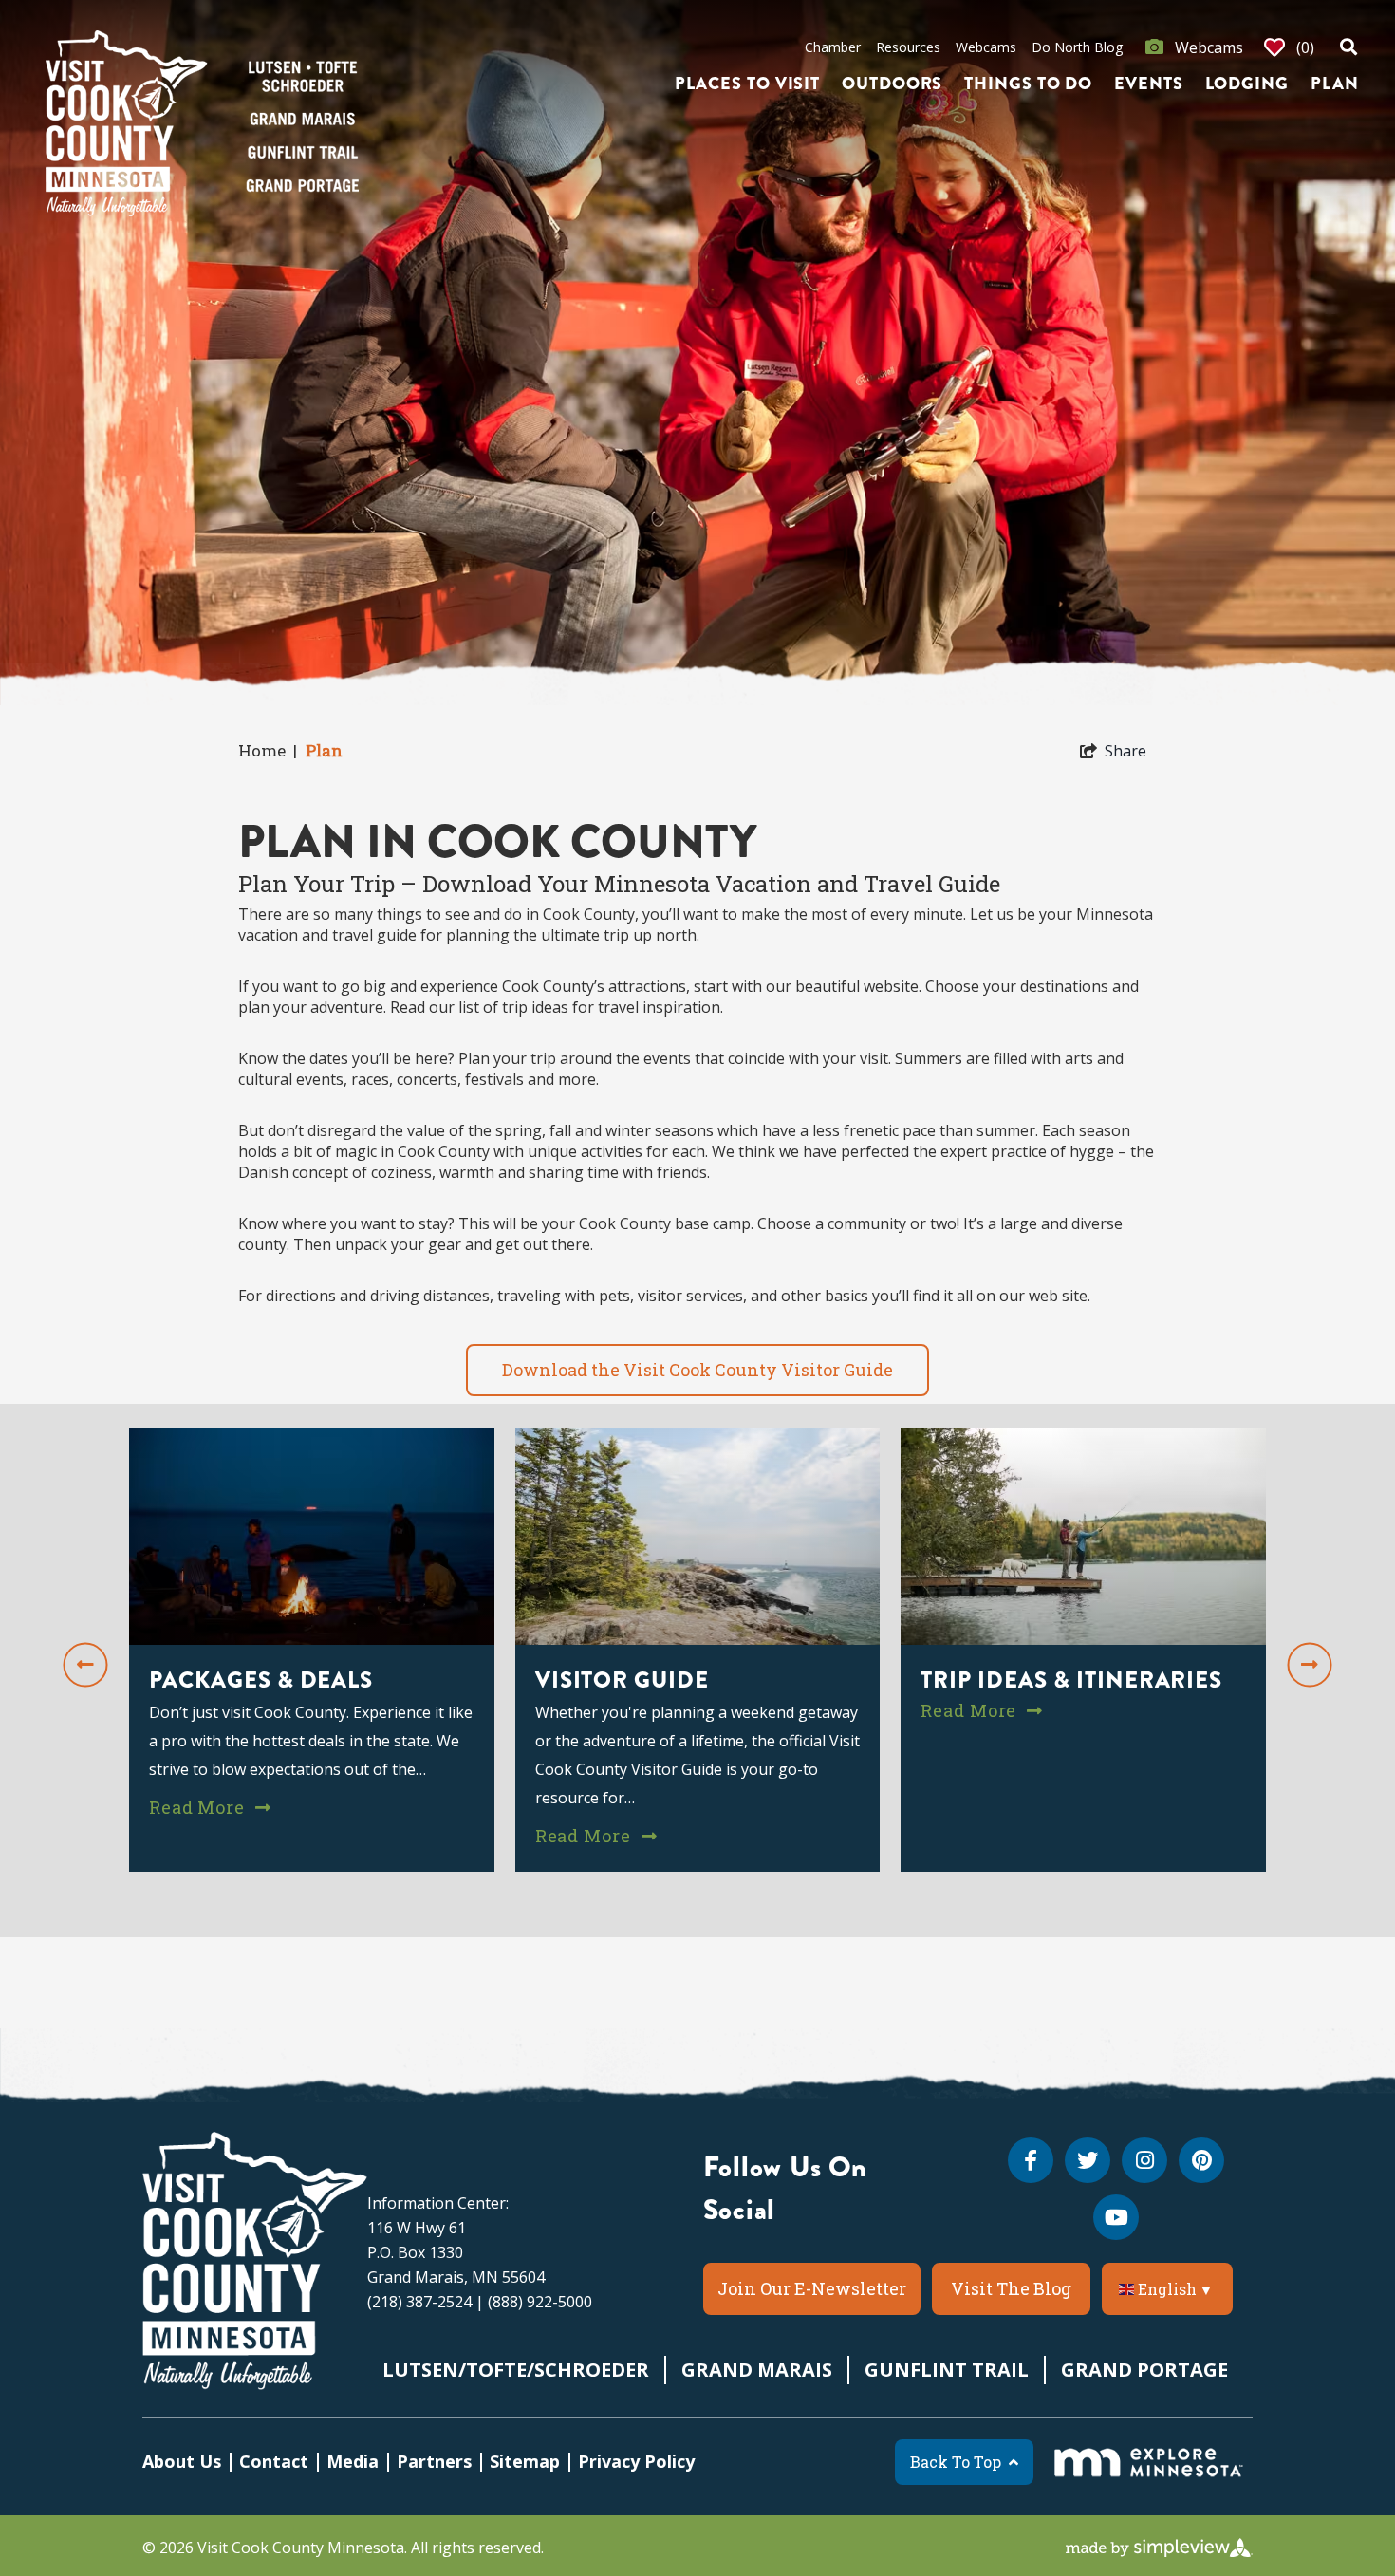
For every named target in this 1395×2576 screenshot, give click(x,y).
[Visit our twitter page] (1088, 2160)
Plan (1335, 84)
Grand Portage (1144, 2370)
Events (1148, 84)
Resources (908, 47)
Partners (434, 2461)
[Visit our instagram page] (1144, 2160)
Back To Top (956, 2462)
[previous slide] (86, 1664)
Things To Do (1028, 84)
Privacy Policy (636, 2461)
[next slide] (1310, 1664)
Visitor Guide (622, 1679)
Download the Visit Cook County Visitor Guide (697, 1370)
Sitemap (525, 2461)
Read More (199, 1806)
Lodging (1247, 84)
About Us (182, 2461)
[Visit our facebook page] (1031, 2160)
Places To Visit (748, 84)
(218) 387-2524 (419, 2302)
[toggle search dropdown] (1348, 47)
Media (353, 2461)
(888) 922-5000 (540, 2302)
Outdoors (892, 84)
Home (268, 750)
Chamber (833, 47)
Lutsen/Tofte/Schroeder (516, 2370)
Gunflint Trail (947, 2370)
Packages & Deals (261, 1679)
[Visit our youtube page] (1116, 2217)
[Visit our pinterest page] (1201, 2160)
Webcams (986, 47)
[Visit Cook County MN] (255, 2261)
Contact (274, 2461)
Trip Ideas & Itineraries (1071, 1679)
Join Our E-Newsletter (812, 2288)
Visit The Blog (1011, 2288)
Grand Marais (757, 2370)
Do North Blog (1077, 47)
